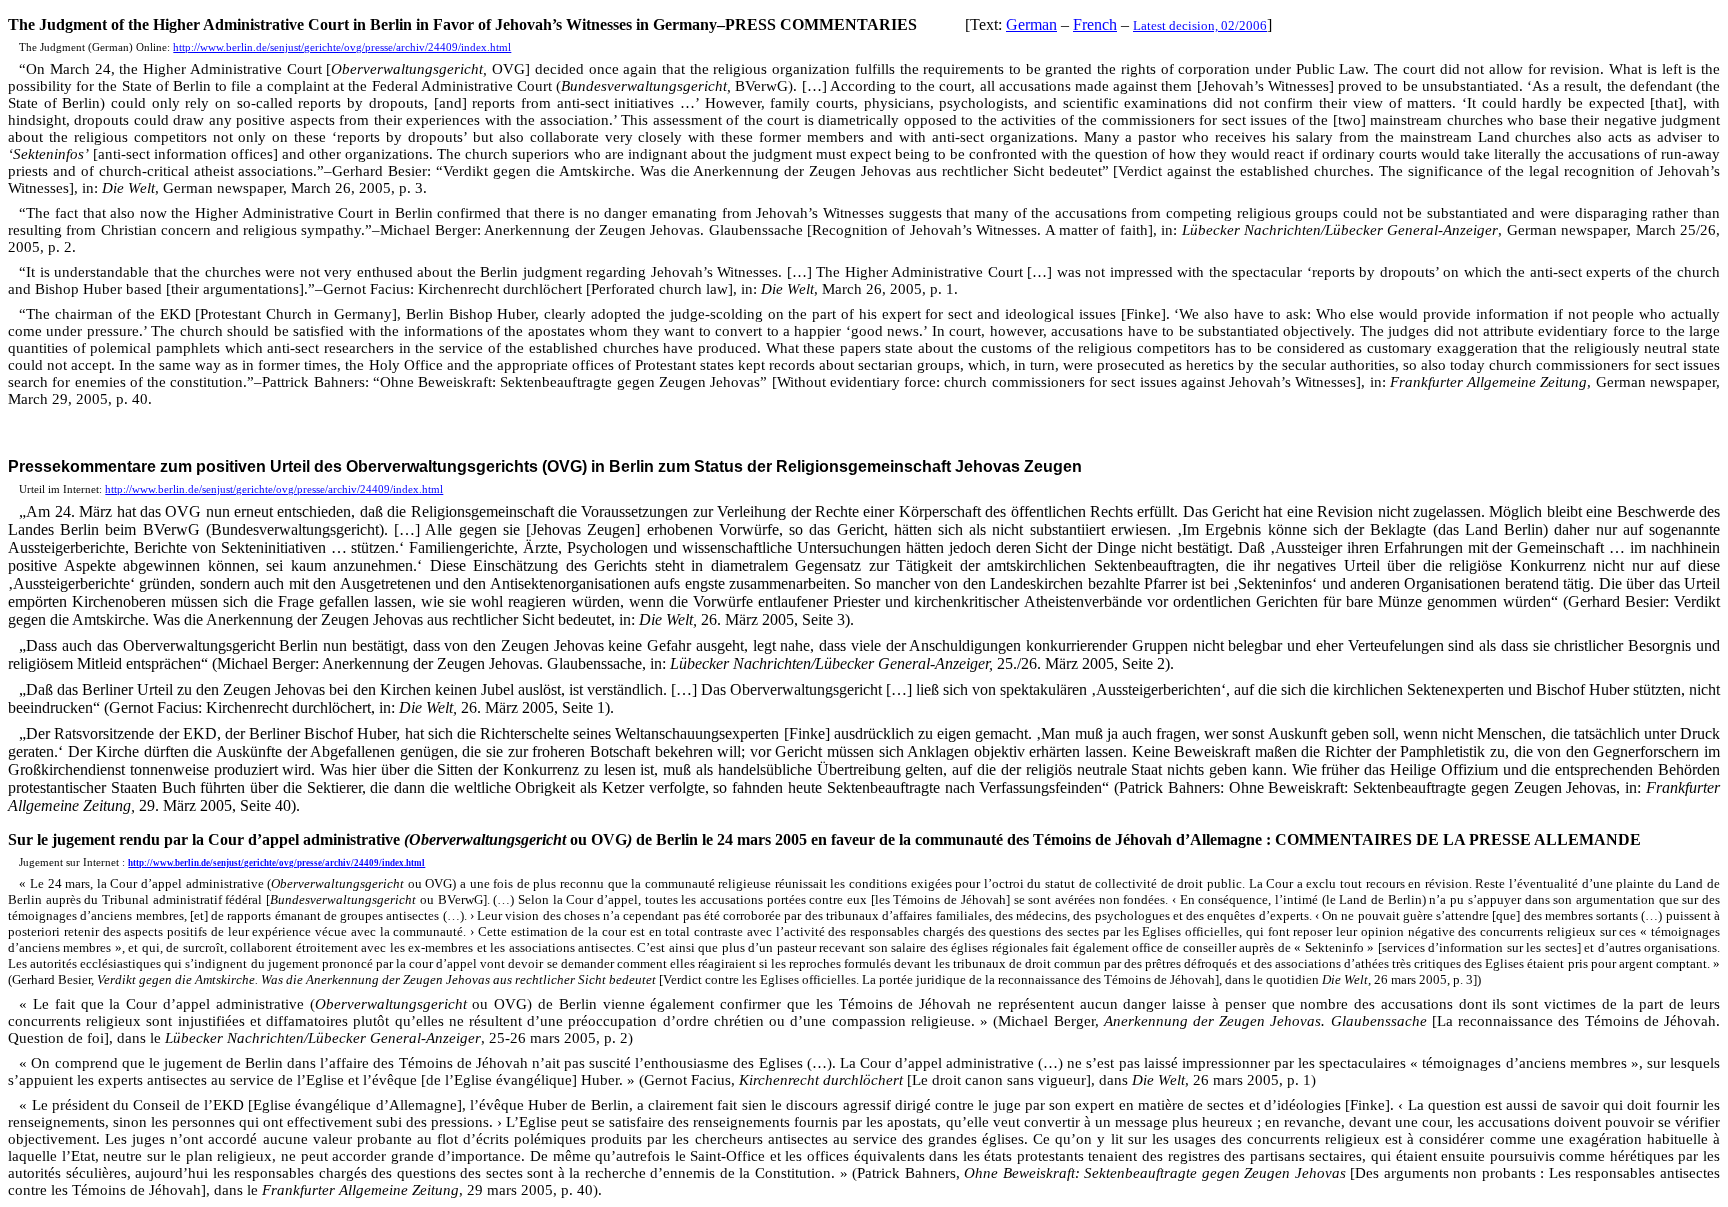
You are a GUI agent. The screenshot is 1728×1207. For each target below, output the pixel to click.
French (1095, 24)
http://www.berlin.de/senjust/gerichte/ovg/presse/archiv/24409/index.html (342, 47)
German (1031, 24)
